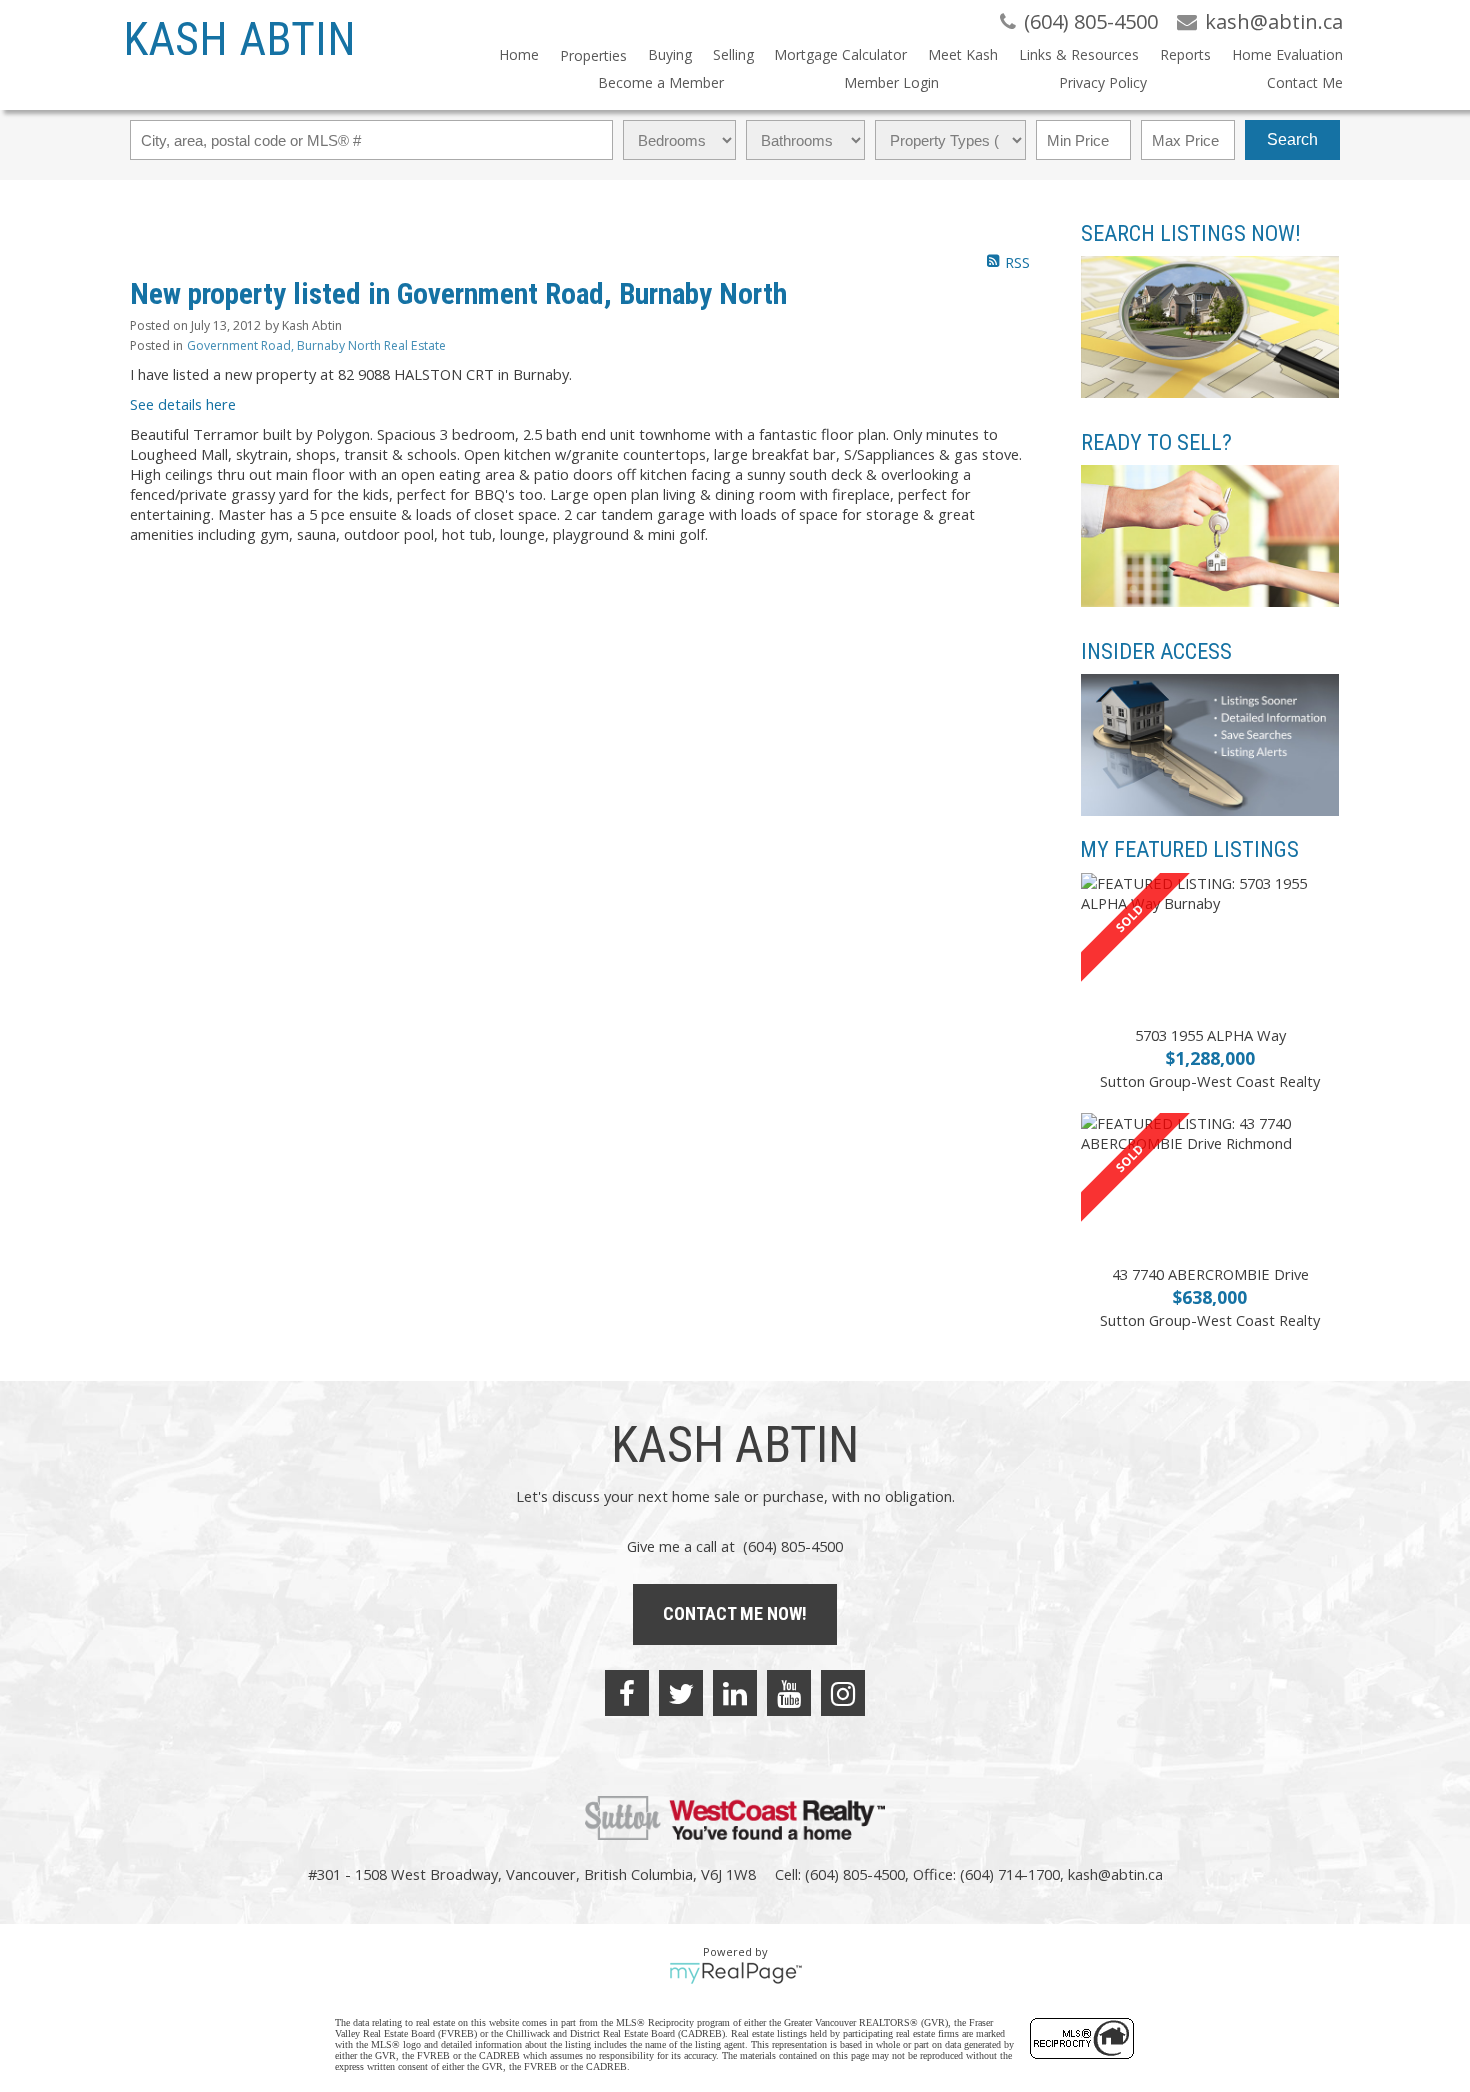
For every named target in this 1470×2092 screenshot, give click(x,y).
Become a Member (661, 82)
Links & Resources (1079, 54)
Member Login (891, 82)
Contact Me (1305, 82)
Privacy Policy (1103, 82)
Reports (1185, 54)
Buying (670, 54)
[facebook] (627, 1693)
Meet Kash (963, 54)
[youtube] (789, 1693)
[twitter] (681, 1693)
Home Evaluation (1287, 54)
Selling (733, 54)
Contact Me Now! (735, 1613)
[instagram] (843, 1693)
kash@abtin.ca (1115, 1874)
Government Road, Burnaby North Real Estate (316, 345)
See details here (183, 404)
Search (1292, 139)
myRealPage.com (735, 1973)
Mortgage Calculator (840, 54)
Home (519, 54)
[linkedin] (735, 1693)
